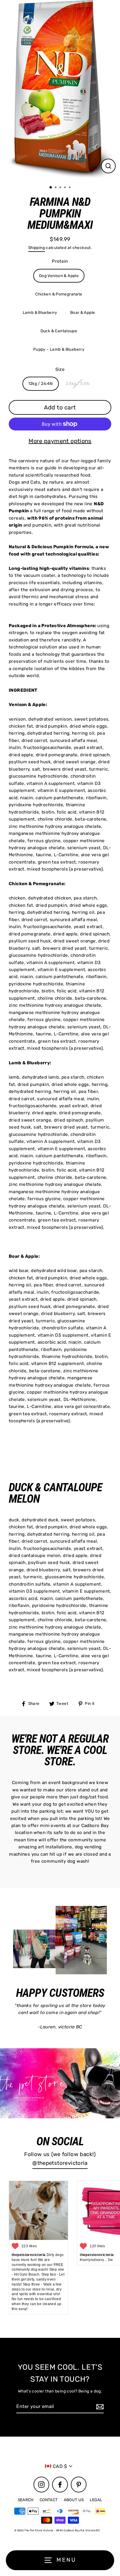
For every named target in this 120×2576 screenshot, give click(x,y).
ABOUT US (74, 2500)
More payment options (60, 441)
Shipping (37, 248)
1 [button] (51, 188)
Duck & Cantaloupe (59, 331)
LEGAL (96, 2500)
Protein (60, 261)
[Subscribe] (99, 2407)
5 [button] (70, 188)
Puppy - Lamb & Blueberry (59, 349)
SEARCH (26, 2500)
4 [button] (66, 188)
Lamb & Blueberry (40, 312)
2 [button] (56, 188)
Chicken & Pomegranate (59, 294)
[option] (60, 90)
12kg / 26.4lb (41, 383)
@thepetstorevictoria (60, 2163)
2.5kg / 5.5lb (78, 383)
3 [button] (61, 188)
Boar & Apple (83, 312)
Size (60, 369)
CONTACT (49, 2500)
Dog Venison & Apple (59, 276)
